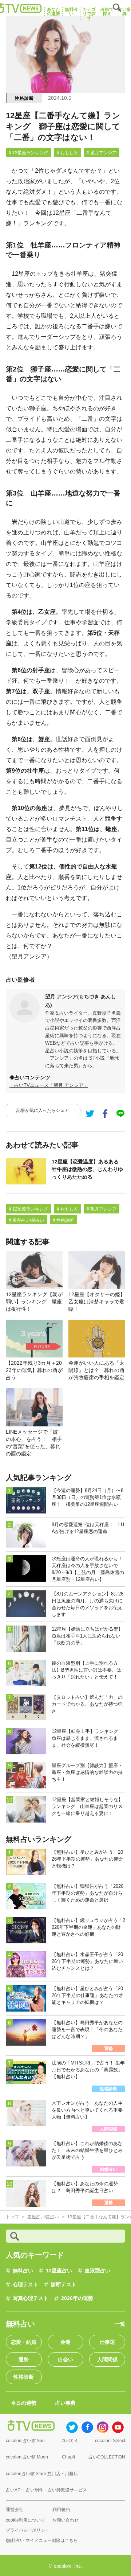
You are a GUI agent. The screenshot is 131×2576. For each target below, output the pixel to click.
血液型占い (98, 2271)
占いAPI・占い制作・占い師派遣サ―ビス (46, 2490)
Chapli (68, 2457)
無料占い (23, 2271)
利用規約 (61, 2510)
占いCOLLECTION (107, 2457)
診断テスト (64, 2284)
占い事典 (65, 2403)
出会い (65, 2359)
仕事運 (107, 2342)
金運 (65, 2342)
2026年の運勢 (77, 2298)
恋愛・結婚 (24, 2342)
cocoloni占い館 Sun (25, 2441)
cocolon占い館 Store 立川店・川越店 (42, 2474)
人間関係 (107, 2359)
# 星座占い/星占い (26, 1220)
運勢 (24, 2359)
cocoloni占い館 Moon (27, 2457)
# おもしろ (67, 153)
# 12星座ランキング (28, 153)
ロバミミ (70, 2441)
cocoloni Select (110, 2441)
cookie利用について (25, 2520)
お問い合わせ (65, 2520)
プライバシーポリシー (28, 2530)
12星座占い (59, 2271)
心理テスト (25, 2284)
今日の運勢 (24, 2403)
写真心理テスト (31, 2298)
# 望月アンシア (102, 153)
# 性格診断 (63, 1220)
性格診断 (24, 98)
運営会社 (15, 2510)
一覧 (120, 2324)
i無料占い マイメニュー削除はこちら (42, 2540)
